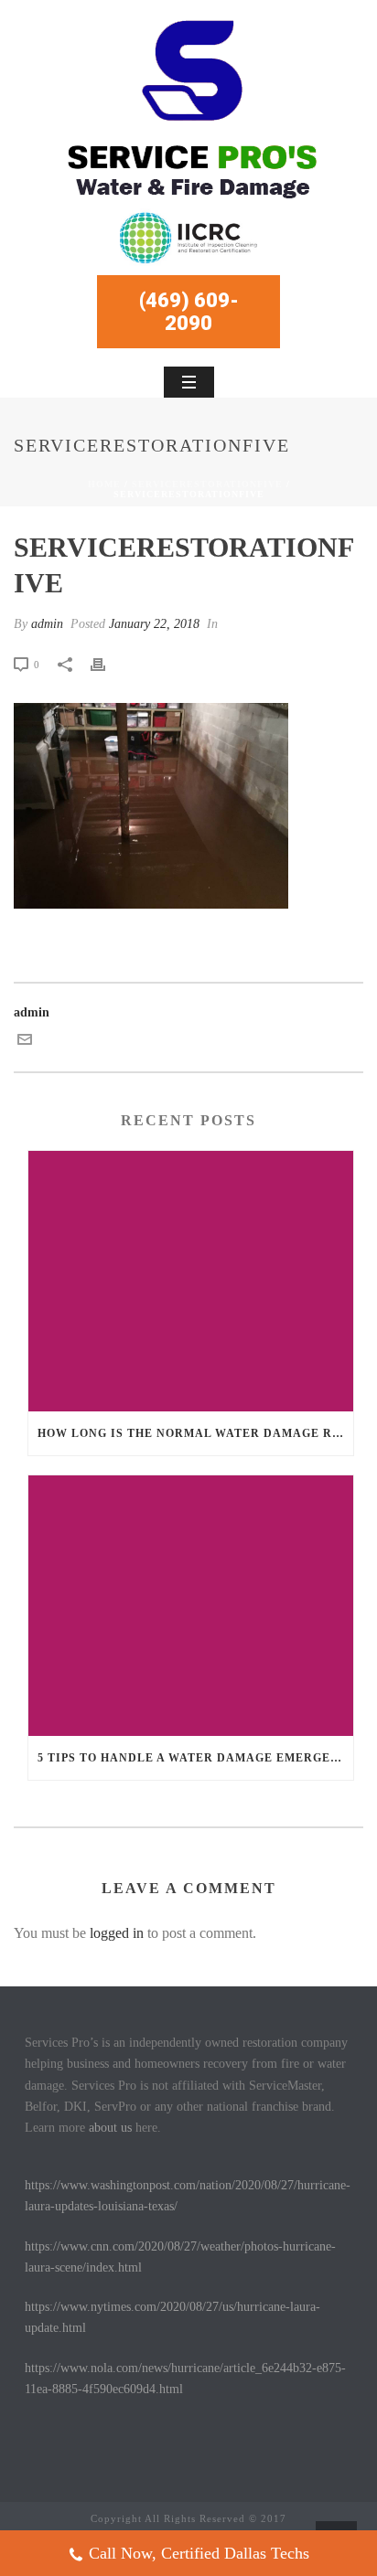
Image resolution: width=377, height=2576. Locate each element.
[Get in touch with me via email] (25, 1043)
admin (47, 624)
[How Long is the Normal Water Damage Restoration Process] (191, 1281)
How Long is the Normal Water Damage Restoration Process (195, 1433)
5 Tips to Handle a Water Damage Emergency (195, 1758)
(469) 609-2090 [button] (189, 312)
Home (104, 484)
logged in (117, 1933)
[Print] (107, 664)
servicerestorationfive (207, 484)
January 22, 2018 (154, 624)
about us (110, 2128)
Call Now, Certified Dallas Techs (199, 2553)
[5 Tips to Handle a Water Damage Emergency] (191, 1606)
